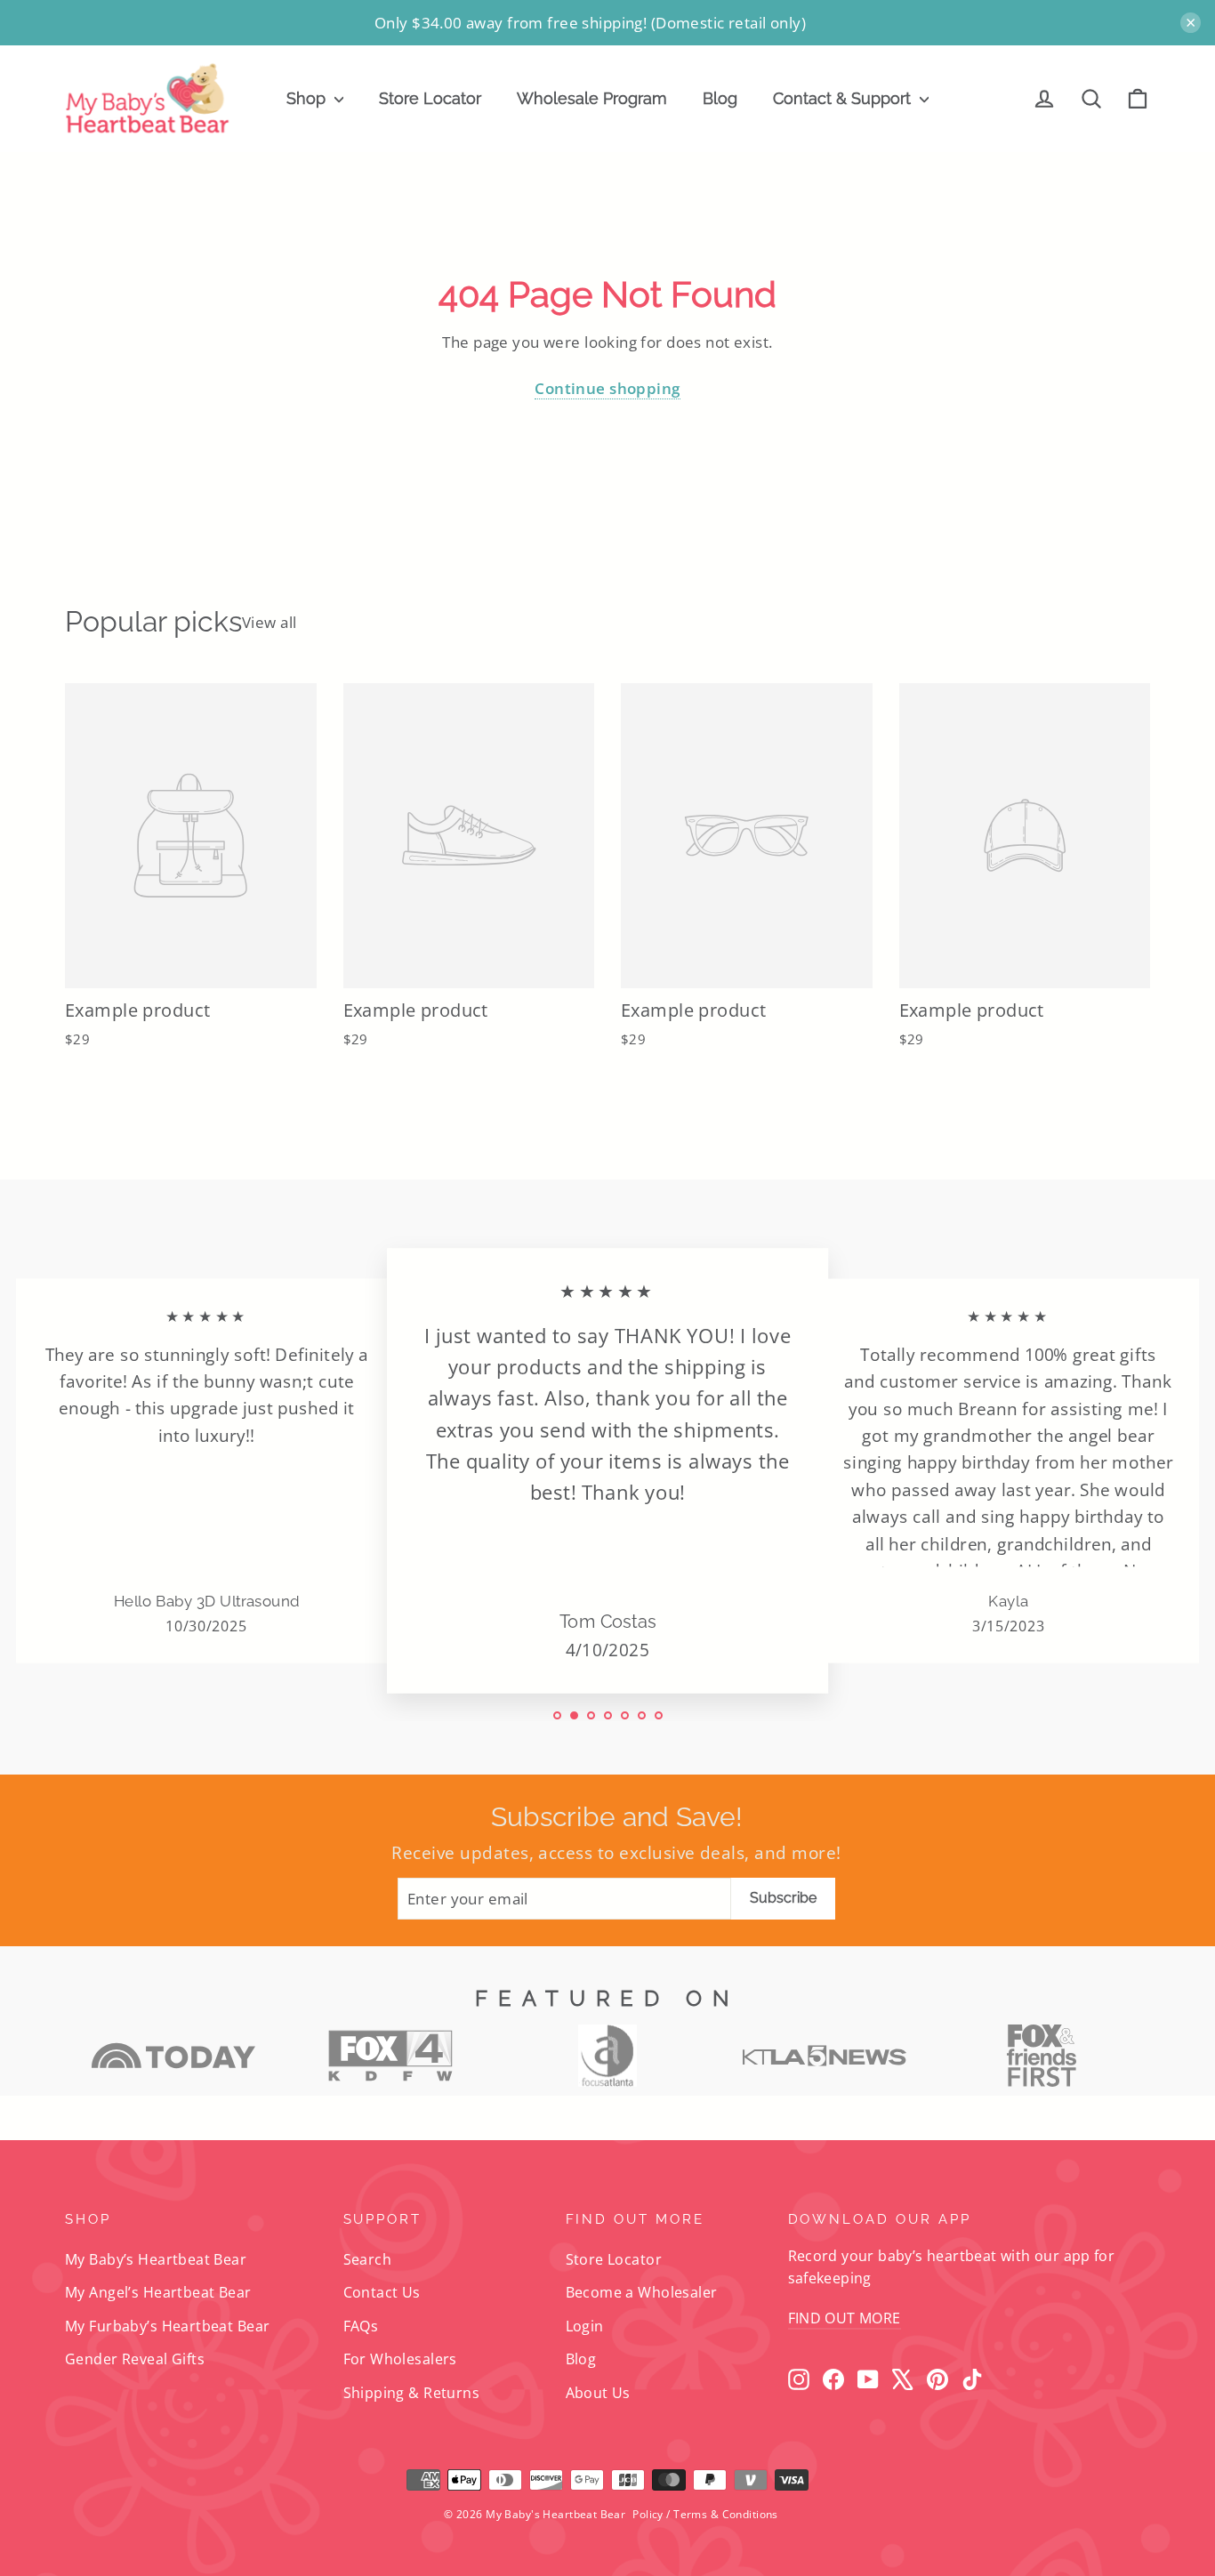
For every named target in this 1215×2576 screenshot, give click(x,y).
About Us (598, 2393)
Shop (308, 98)
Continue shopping (607, 388)
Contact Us (382, 2292)
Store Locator (430, 98)
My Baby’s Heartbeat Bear (156, 2259)
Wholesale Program (592, 98)
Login (585, 2326)
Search (368, 2259)
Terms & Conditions (726, 2514)
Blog (720, 98)
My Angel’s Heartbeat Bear (158, 2292)
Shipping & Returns (412, 2393)
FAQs (361, 2326)
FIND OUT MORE (845, 2318)
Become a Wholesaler (642, 2292)
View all (269, 622)
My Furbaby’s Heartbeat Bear (167, 2326)
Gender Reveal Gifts (135, 2359)
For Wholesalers (400, 2359)
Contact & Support (844, 98)
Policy (648, 2514)
